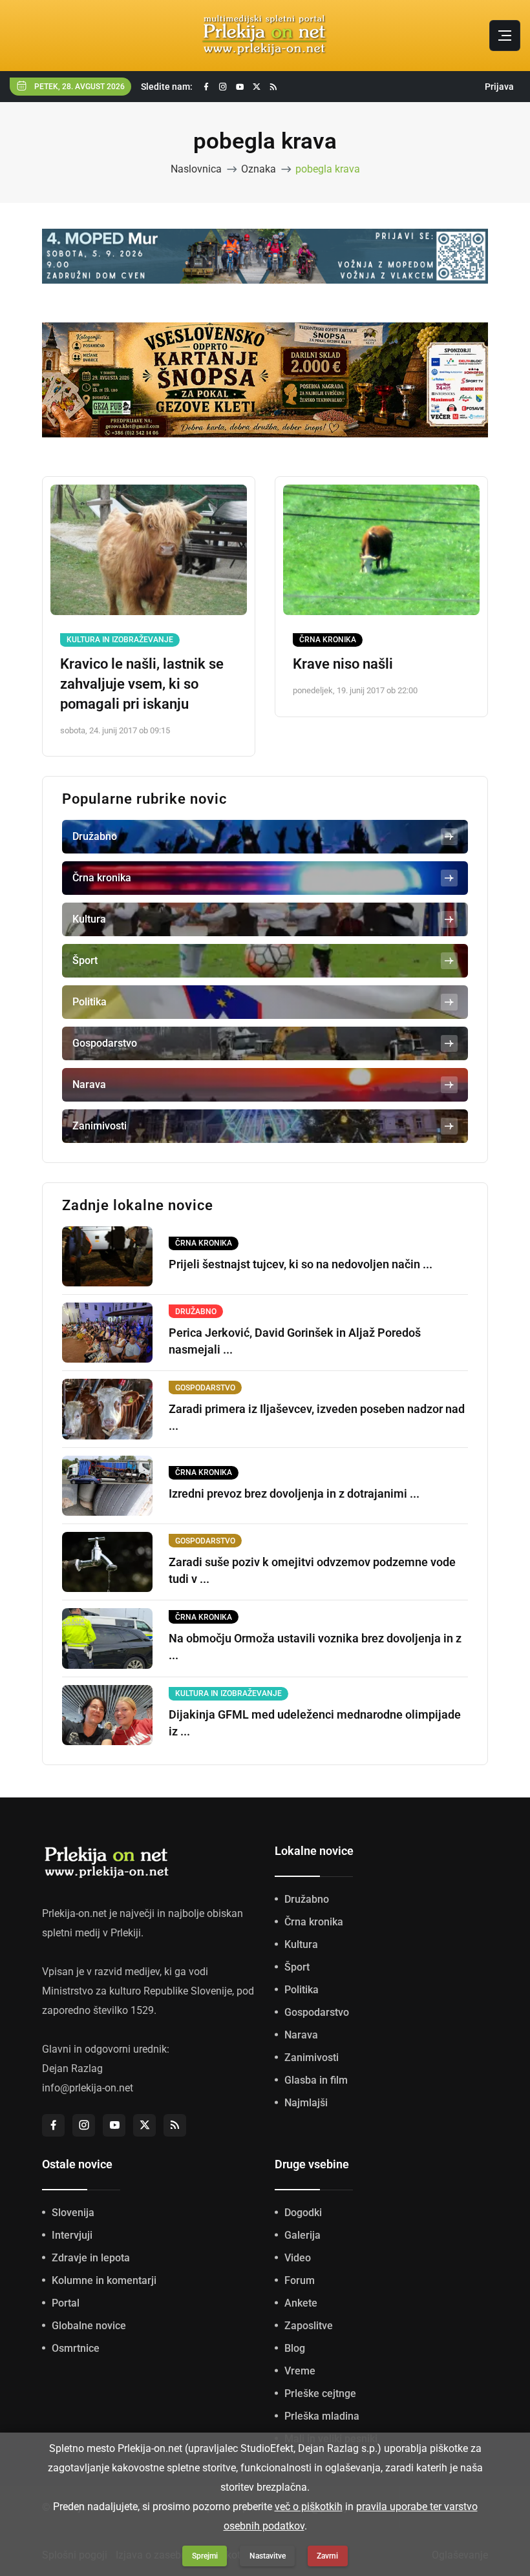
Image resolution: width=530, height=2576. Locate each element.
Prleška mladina (322, 2416)
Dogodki (303, 2213)
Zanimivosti (312, 2058)
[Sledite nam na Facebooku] (206, 87)
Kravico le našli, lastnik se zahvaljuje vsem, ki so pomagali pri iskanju (142, 684)
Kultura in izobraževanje (120, 640)
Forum (300, 2280)
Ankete (301, 2303)
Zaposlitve (309, 2326)
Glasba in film (316, 2080)
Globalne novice (89, 2326)
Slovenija (73, 2213)
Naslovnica (196, 169)
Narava (301, 2035)
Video (298, 2258)
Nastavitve (268, 2556)
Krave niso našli (343, 664)
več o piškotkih (309, 2507)
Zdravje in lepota (91, 2258)
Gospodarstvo (317, 2012)
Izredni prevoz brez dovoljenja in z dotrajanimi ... (294, 1493)
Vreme (300, 2371)
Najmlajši (306, 2103)
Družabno (307, 1899)
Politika (302, 1990)
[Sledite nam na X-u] (257, 87)
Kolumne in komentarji (104, 2280)
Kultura (301, 1944)
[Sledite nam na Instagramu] (223, 87)
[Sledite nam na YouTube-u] (240, 87)
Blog (295, 2348)
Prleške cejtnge (320, 2393)
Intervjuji (72, 2235)
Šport (297, 1967)
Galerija (302, 2235)
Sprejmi (205, 2556)
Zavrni (327, 2556)
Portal (66, 2303)
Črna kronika (328, 640)
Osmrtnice (76, 2348)
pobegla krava (328, 169)
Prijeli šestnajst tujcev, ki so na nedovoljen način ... (301, 1264)
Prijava (499, 87)
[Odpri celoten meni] (505, 36)
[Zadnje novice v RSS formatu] (273, 87)
